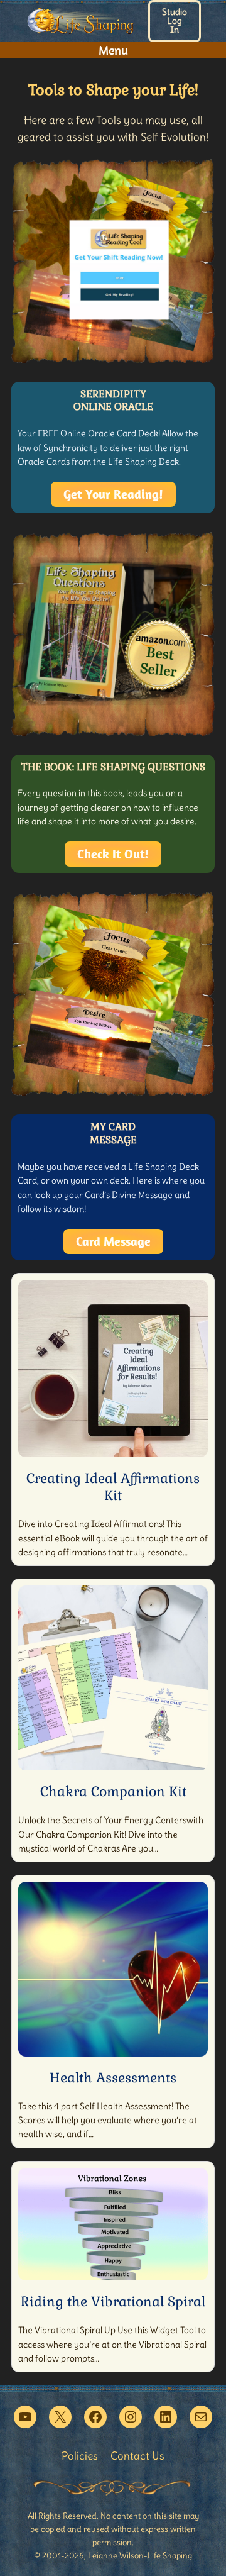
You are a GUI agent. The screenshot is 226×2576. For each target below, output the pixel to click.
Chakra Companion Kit (113, 1791)
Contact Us (137, 2456)
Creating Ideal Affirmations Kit (113, 1487)
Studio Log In (175, 21)
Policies (80, 2456)
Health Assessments (113, 2078)
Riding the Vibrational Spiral (113, 2301)
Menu (113, 50)
